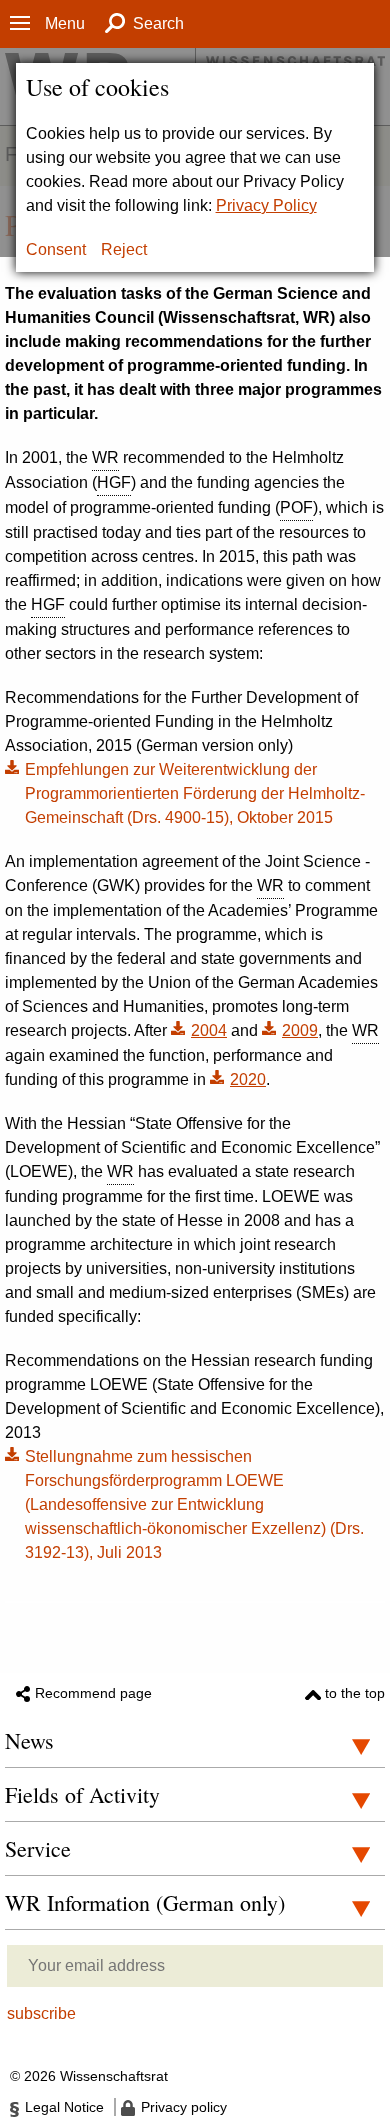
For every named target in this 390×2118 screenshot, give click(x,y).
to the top (355, 1693)
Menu (65, 23)
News (29, 1740)
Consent (56, 249)
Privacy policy (184, 2107)
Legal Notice (64, 2107)
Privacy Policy (266, 205)
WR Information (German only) (145, 1902)
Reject (124, 249)
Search (158, 23)
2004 (209, 1030)
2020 (248, 1079)
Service (38, 1848)
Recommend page (93, 1693)
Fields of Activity (82, 1794)
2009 (300, 1030)
